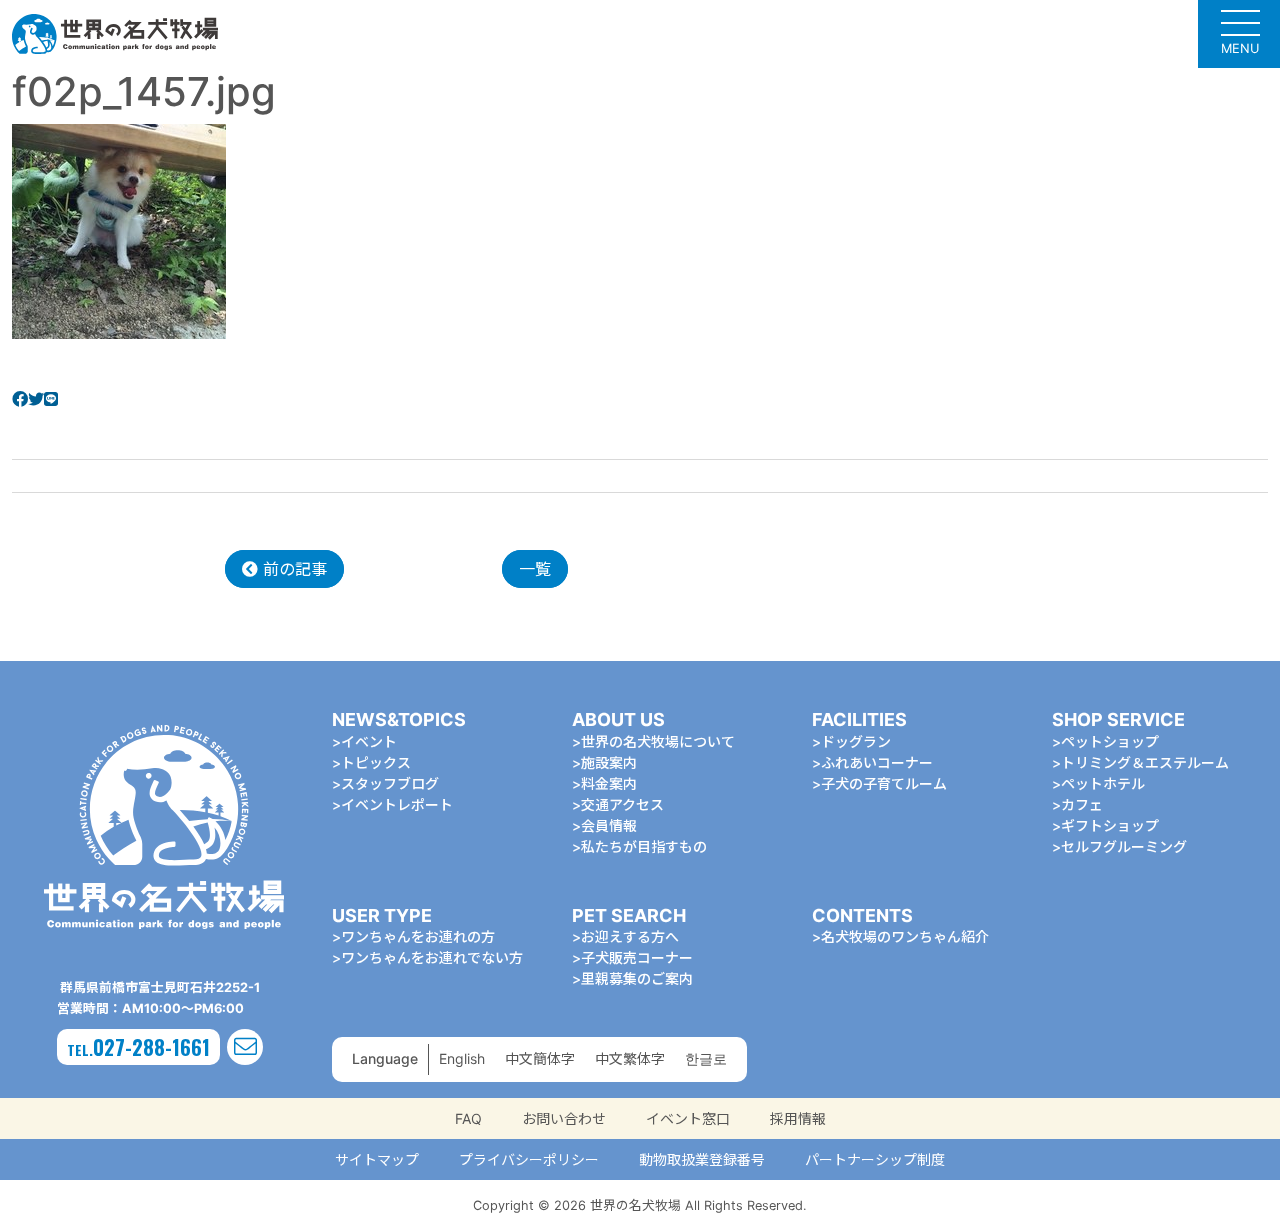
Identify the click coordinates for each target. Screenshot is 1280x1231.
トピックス (376, 762)
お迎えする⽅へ (630, 936)
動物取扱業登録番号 (702, 1159)
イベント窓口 (688, 1118)
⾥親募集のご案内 (637, 978)
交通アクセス (622, 804)
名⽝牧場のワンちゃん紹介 (905, 936)
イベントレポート (397, 804)
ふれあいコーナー (877, 762)
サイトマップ (377, 1159)
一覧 (535, 569)
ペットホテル (1103, 783)
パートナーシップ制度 (875, 1159)
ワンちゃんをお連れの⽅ (418, 936)
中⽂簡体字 (540, 1058)
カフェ (1082, 804)
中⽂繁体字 (630, 1058)
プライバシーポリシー (529, 1159)
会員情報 (609, 825)
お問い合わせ (564, 1118)
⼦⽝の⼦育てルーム (884, 783)
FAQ (468, 1118)
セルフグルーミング (1124, 846)
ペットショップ (1110, 741)
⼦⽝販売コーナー (637, 957)
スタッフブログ (390, 783)
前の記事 (292, 569)
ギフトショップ (1110, 825)
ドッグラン (856, 741)
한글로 (706, 1058)
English (462, 1058)
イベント (369, 741)
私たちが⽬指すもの (644, 846)
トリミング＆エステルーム (1145, 762)
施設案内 (609, 762)
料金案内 (609, 783)
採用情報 (798, 1118)
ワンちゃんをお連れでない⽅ (432, 957)
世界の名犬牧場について (658, 741)
